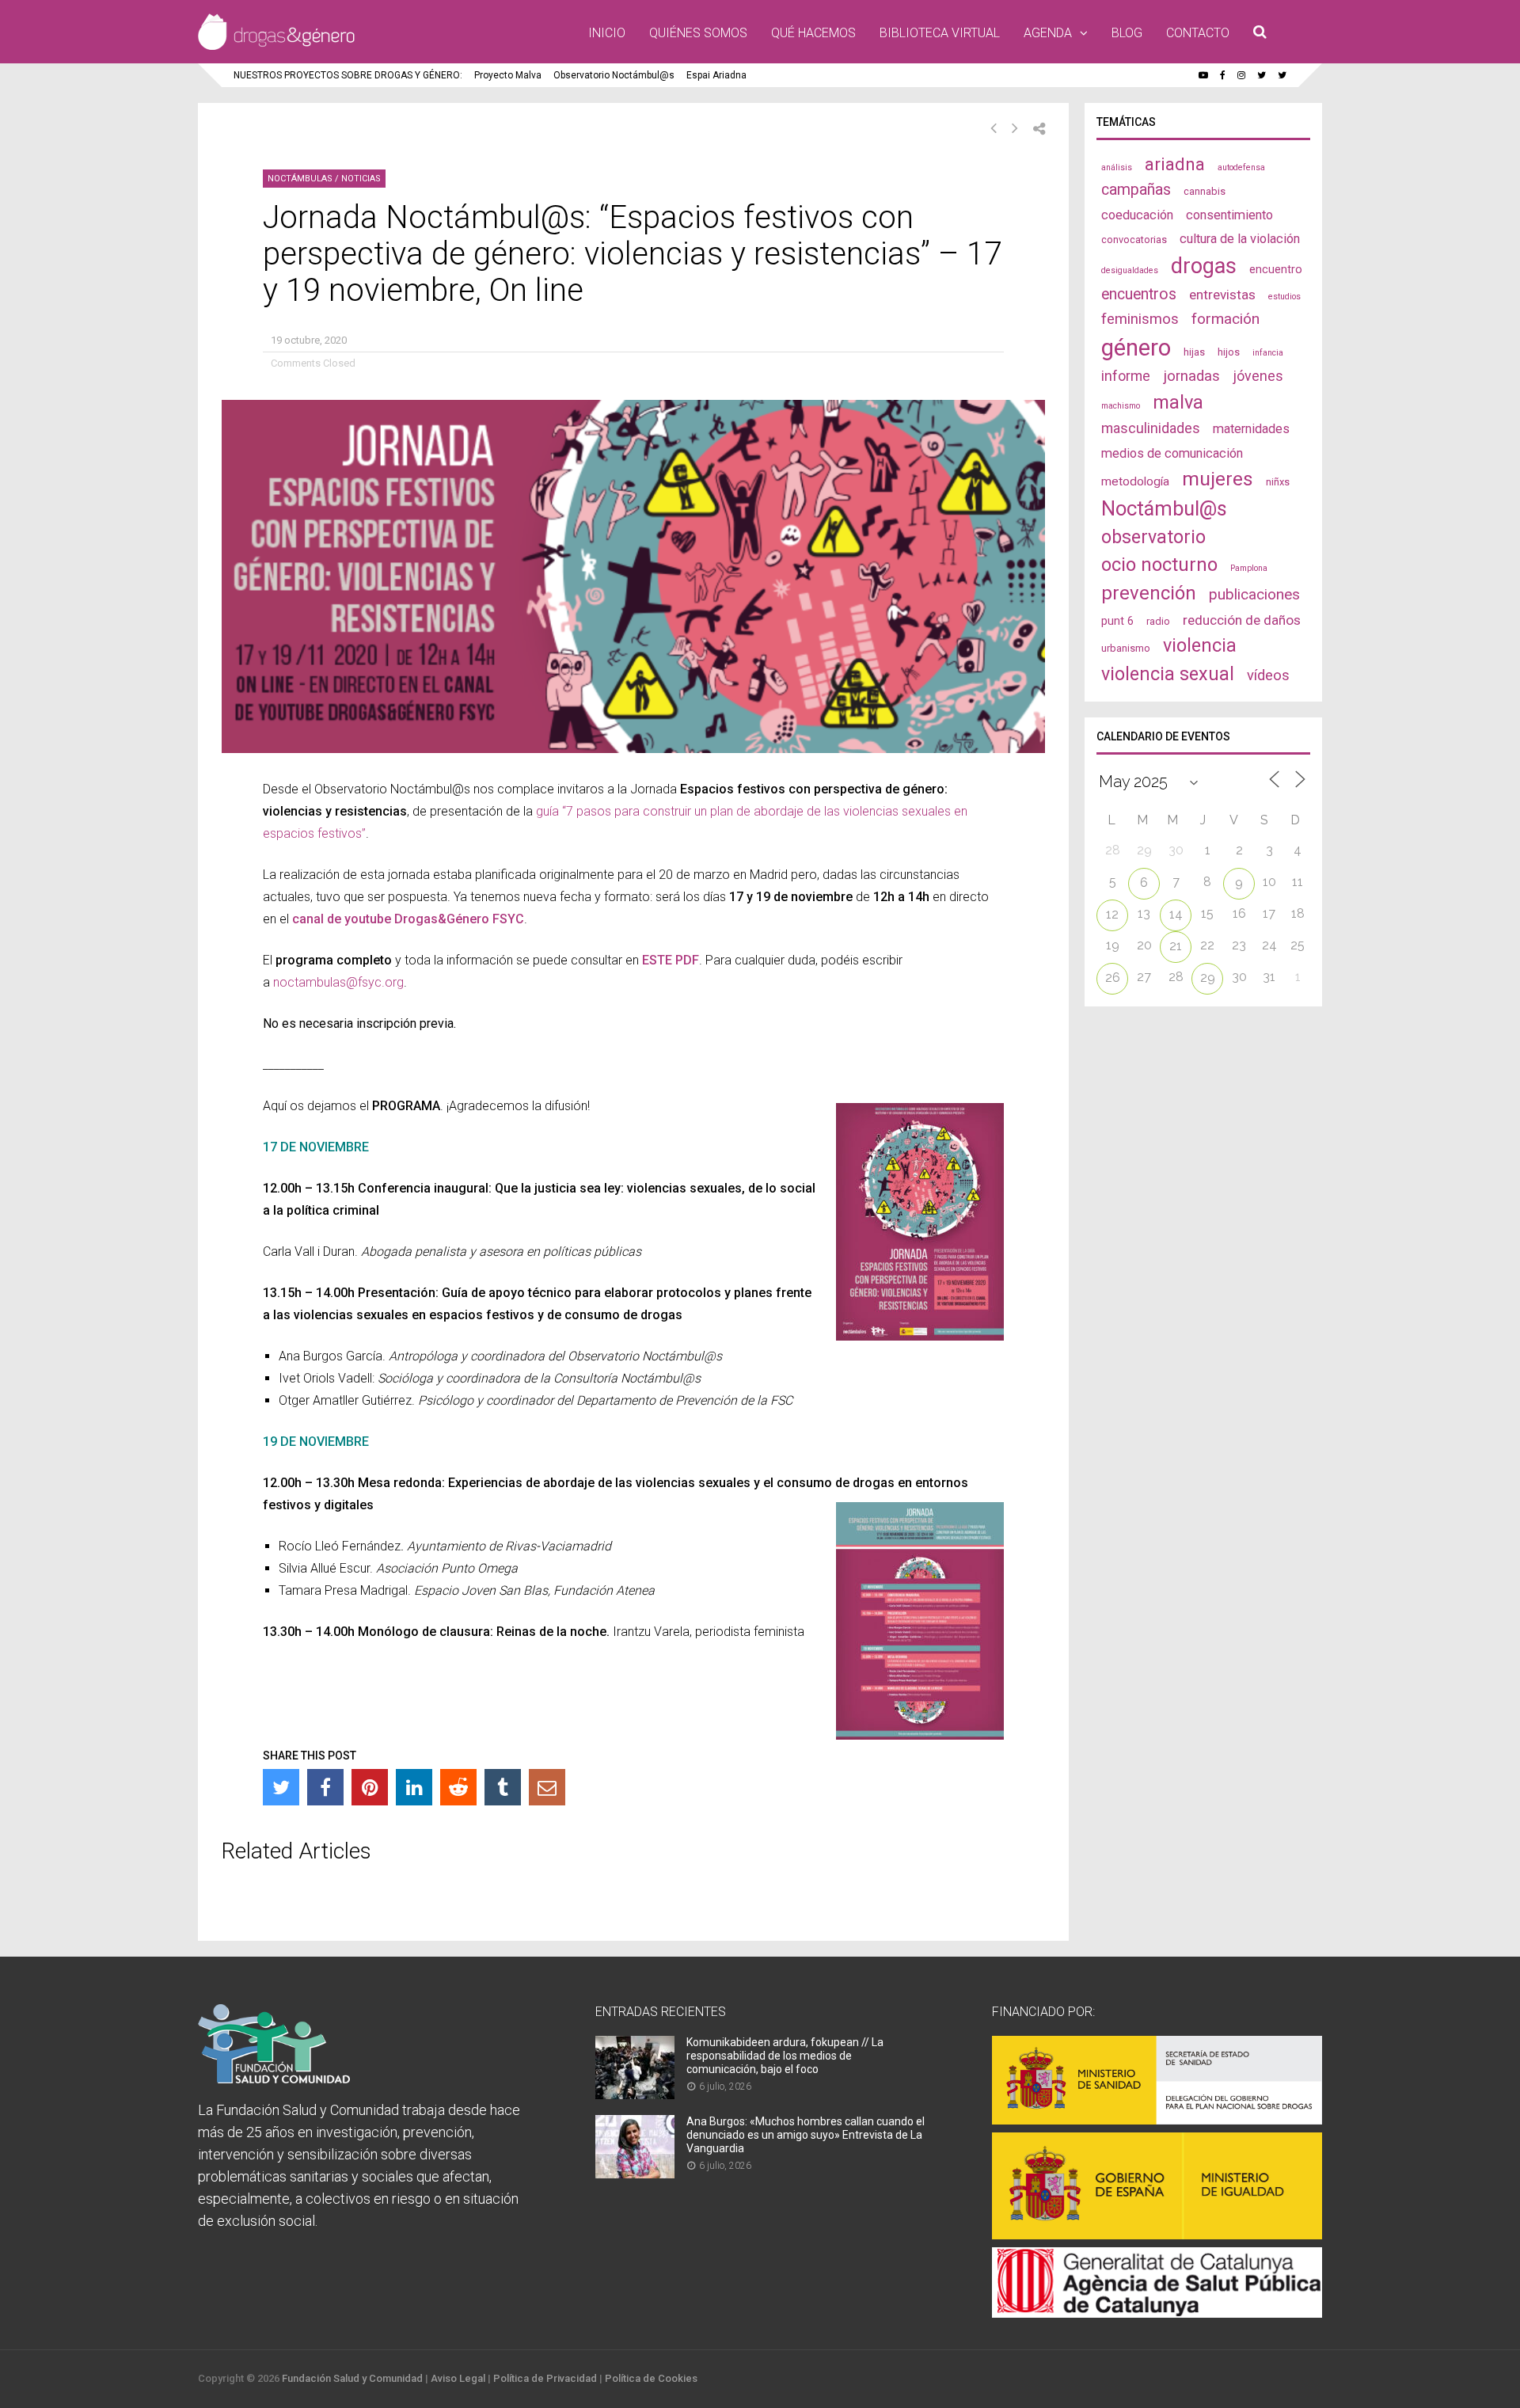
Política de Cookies (651, 2378)
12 (1112, 914)
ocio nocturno (1159, 565)
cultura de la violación (1240, 239)
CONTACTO (1198, 33)
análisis (1117, 167)
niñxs (1278, 482)
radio (1158, 621)
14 (1176, 914)
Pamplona (1249, 568)
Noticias (361, 179)
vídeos (1268, 675)
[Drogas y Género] (276, 47)
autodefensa (1241, 167)
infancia (1268, 353)
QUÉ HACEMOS (813, 33)
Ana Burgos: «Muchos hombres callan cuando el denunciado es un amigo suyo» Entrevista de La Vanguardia (806, 2135)
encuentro (1276, 269)
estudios (1284, 297)
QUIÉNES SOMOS (698, 33)
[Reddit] (458, 1787)
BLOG (1127, 33)
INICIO (607, 33)
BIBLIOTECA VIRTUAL (940, 33)
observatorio (1153, 537)
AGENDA (1048, 33)
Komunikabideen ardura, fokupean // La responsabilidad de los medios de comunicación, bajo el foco (785, 2056)
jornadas (1191, 376)
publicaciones (1254, 594)
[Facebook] (325, 1787)
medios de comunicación (1172, 453)
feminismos (1140, 319)
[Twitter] (281, 1787)
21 (1176, 946)
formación (1225, 319)
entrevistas (1222, 295)
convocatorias (1134, 240)
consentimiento (1229, 215)
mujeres (1218, 479)
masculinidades (1151, 428)
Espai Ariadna (716, 75)
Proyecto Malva (508, 75)
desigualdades (1130, 270)
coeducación (1137, 215)
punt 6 (1117, 621)
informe (1126, 376)
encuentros (1139, 294)
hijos (1229, 352)
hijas (1194, 352)
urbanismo (1126, 648)
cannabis (1205, 191)
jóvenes (1258, 376)
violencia (1200, 645)
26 (1113, 978)
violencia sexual (1168, 674)
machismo (1121, 406)
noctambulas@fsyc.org (338, 982)
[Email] (547, 1787)
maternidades (1251, 429)
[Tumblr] (503, 1787)
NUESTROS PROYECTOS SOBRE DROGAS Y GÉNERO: (348, 75)
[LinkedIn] (414, 1787)
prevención (1149, 593)
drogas (1204, 266)
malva (1178, 402)
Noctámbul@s (1164, 508)
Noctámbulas (300, 179)
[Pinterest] (370, 1787)
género (1136, 348)
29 (1208, 978)
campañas (1136, 190)
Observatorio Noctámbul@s (614, 75)
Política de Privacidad (545, 2378)
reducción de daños (1242, 620)
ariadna (1175, 164)
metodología (1135, 481)
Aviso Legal (458, 2378)
